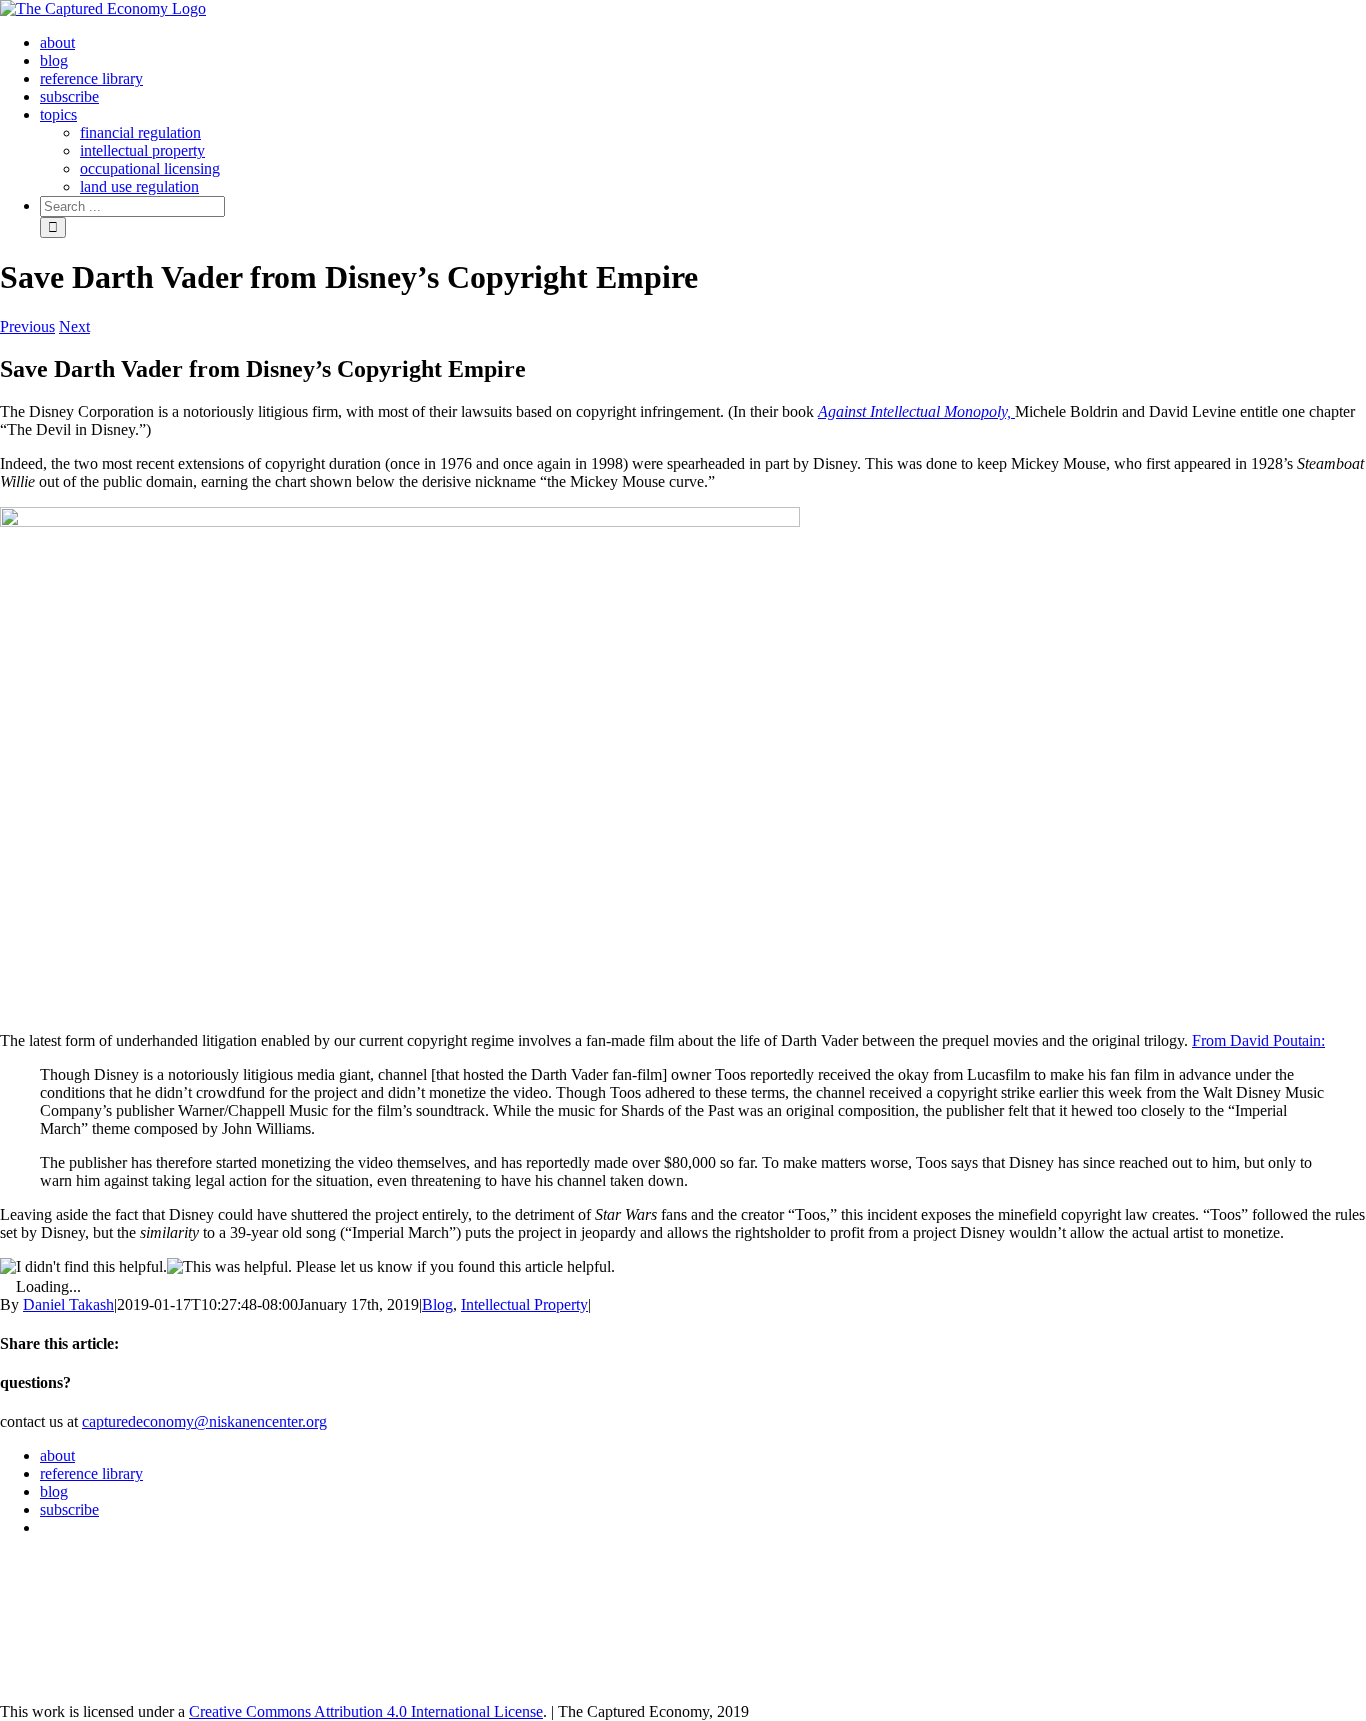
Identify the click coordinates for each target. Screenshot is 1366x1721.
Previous (27, 326)
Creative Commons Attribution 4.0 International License (366, 1711)
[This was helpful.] (229, 1267)
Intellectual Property (524, 1304)
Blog (437, 1304)
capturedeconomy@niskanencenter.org (204, 1421)
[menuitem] (57, 42)
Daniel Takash (68, 1304)
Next (74, 326)
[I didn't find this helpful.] (83, 1267)
